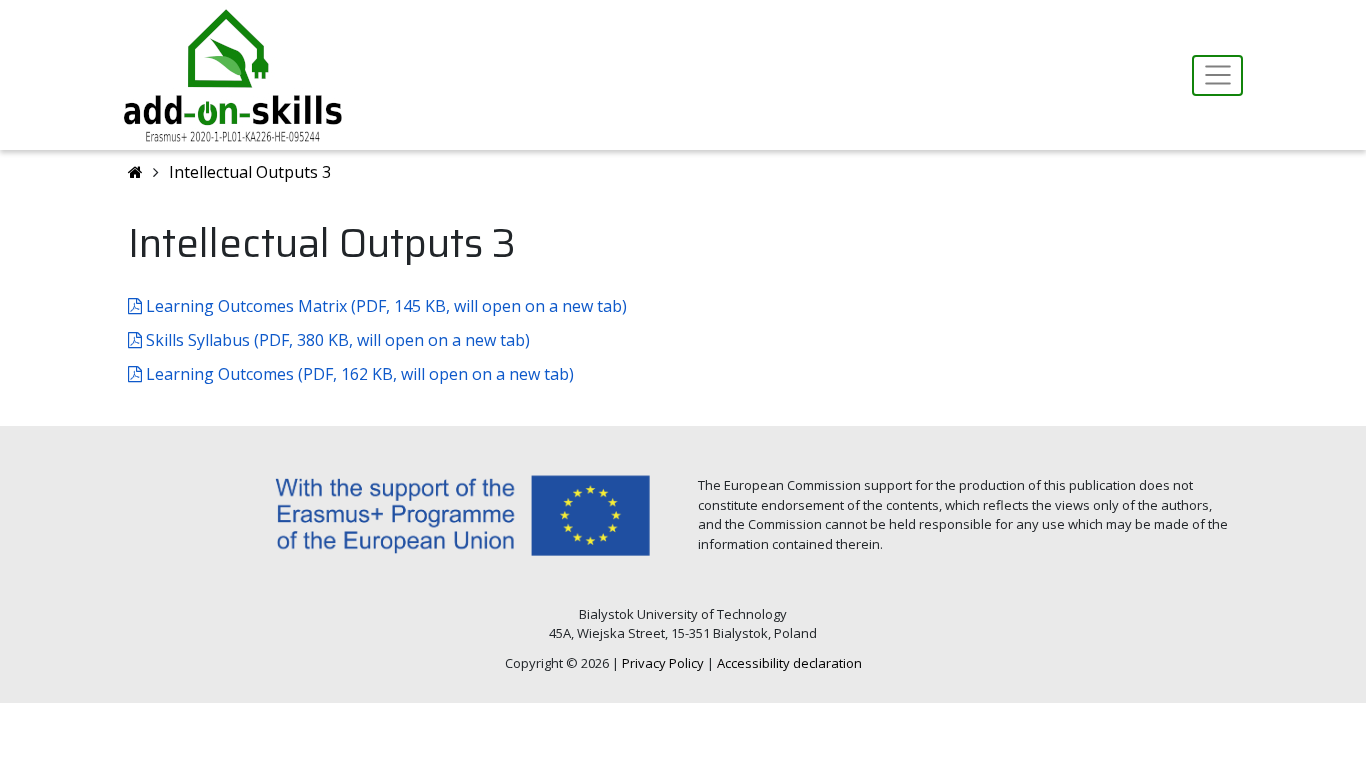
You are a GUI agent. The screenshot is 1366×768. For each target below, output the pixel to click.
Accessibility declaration (789, 663)
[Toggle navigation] (1217, 75)
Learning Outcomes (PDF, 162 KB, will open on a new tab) (358, 374)
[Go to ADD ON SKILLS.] (135, 172)
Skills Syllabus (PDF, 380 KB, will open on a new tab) (336, 340)
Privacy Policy (663, 663)
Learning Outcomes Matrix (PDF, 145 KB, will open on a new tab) (384, 306)
